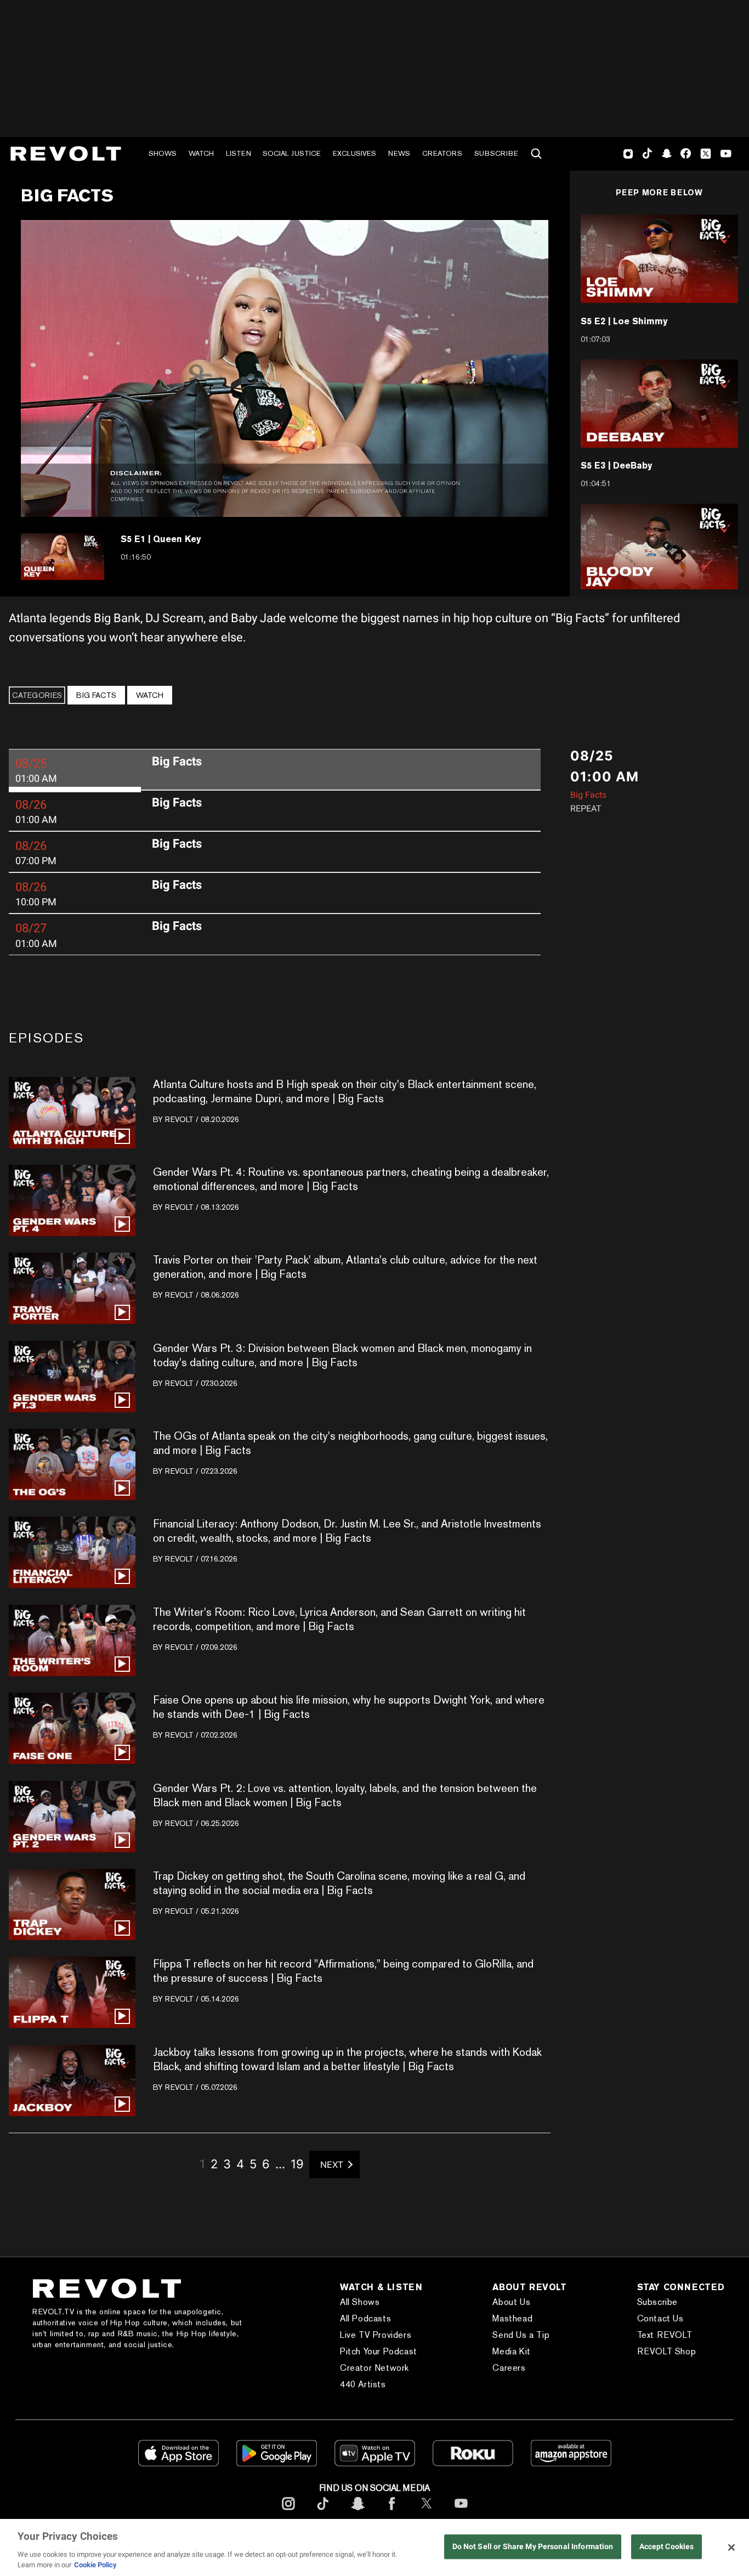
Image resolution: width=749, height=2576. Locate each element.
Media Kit (511, 2351)
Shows (163, 153)
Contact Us (660, 2318)
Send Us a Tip (521, 2335)
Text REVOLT (665, 2335)
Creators (442, 153)
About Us (511, 2302)
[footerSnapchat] (358, 2512)
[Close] (731, 2547)
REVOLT (179, 1119)
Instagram (628, 154)
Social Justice (292, 153)
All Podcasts (365, 2318)
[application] (285, 368)
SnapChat (666, 154)
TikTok (647, 154)
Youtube (726, 155)
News (399, 153)
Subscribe (496, 153)
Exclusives (354, 153)
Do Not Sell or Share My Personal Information (533, 2547)
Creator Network (374, 2368)
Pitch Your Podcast (379, 2351)
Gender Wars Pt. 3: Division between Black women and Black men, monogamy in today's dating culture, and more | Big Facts (342, 1355)
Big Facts (96, 695)
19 (297, 2164)
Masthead (512, 2318)
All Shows (360, 2302)
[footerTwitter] (427, 2512)
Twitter (706, 154)
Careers (509, 2368)
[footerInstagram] (288, 2512)
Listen (239, 153)
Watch (201, 153)
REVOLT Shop (667, 2351)
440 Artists (363, 2384)
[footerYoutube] (461, 2512)
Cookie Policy (95, 2565)
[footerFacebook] (392, 2512)
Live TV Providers (376, 2335)
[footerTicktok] (323, 2512)
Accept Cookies (667, 2547)
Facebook (686, 154)
